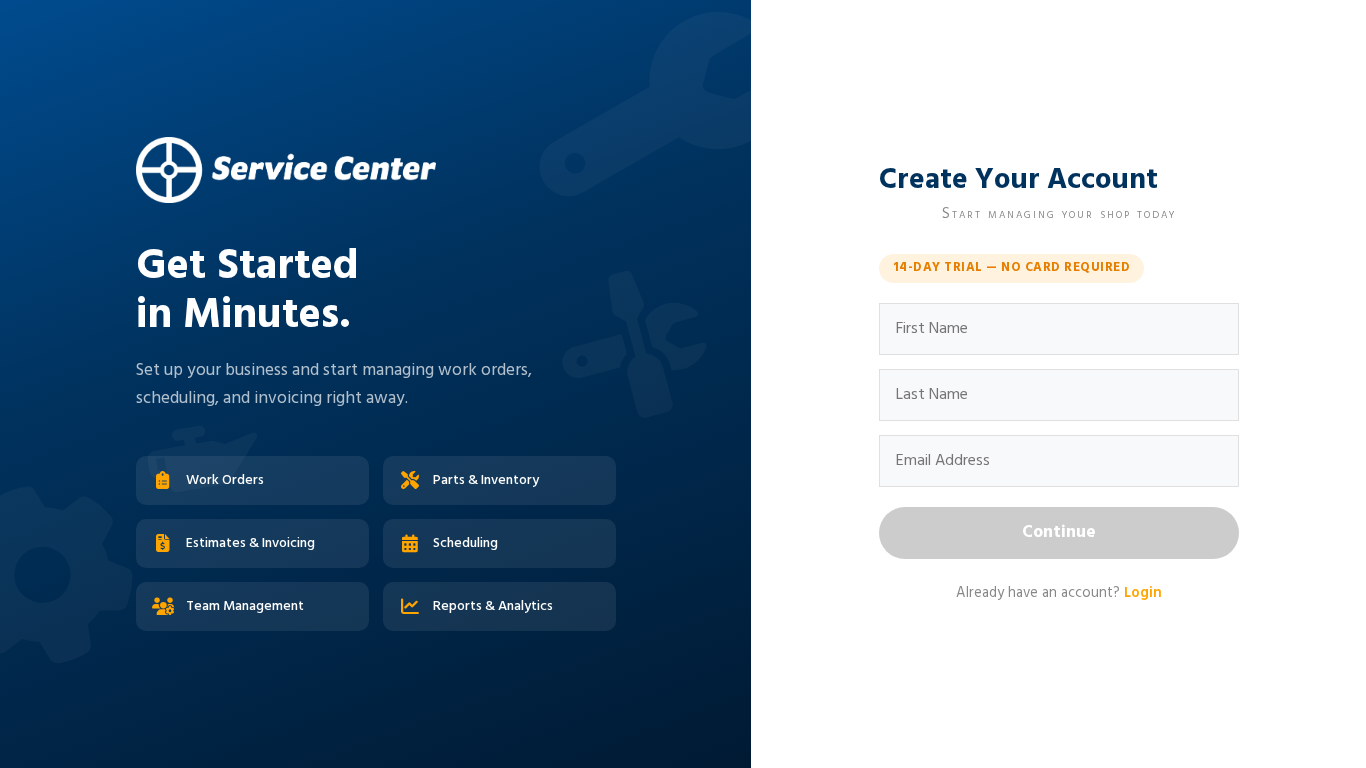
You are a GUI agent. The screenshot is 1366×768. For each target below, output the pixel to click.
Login (1143, 593)
